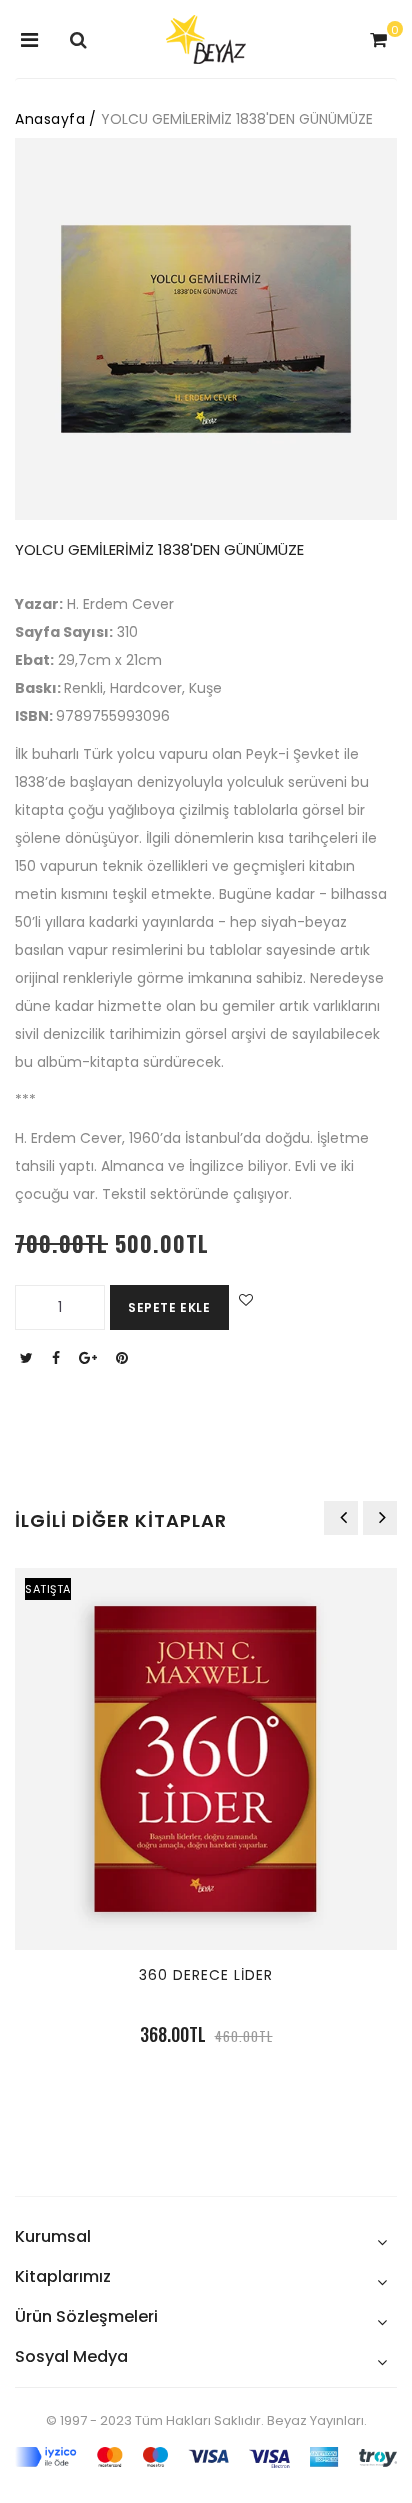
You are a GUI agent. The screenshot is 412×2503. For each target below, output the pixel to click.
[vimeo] (124, 1358)
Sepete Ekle (169, 1307)
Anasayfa (50, 119)
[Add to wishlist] (243, 1300)
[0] (376, 41)
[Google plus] (90, 1358)
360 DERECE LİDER (206, 1975)
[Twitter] (29, 1358)
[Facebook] (58, 1358)
